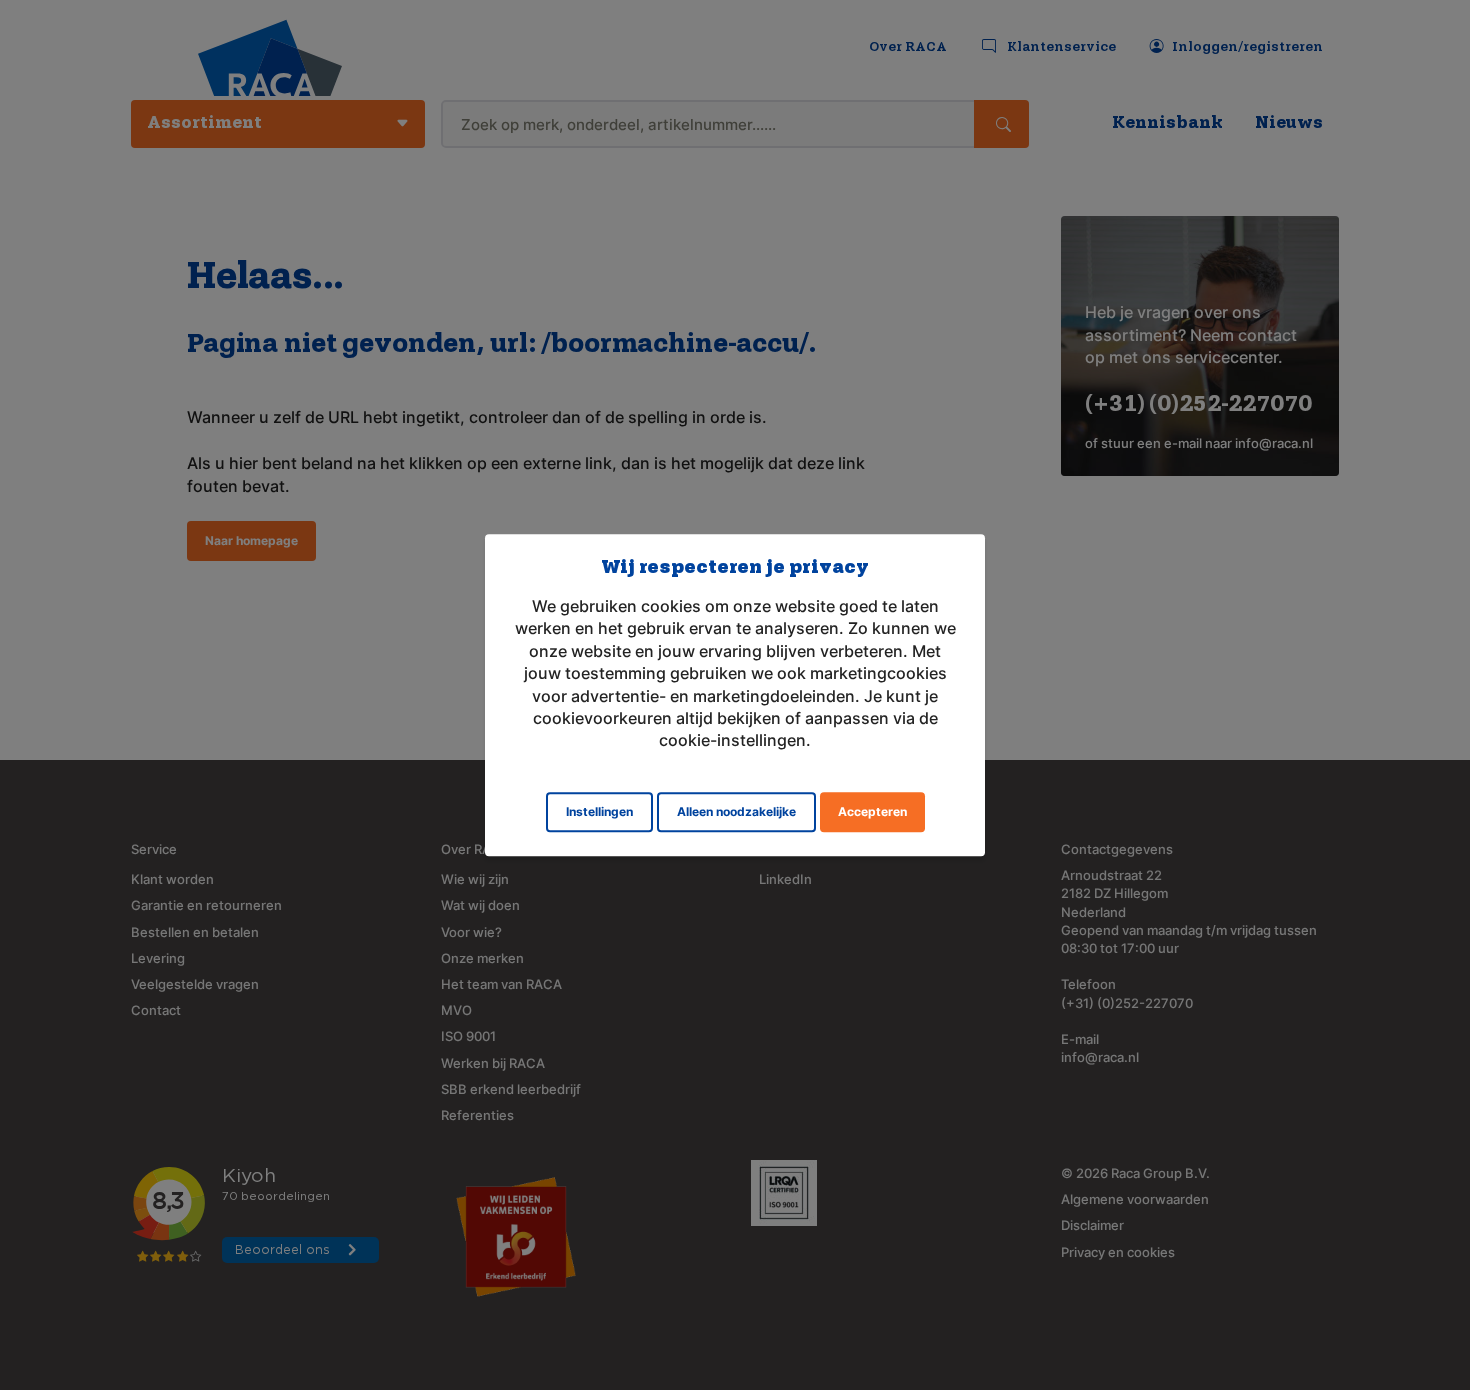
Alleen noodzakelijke (736, 811)
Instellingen (599, 811)
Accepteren (872, 811)
